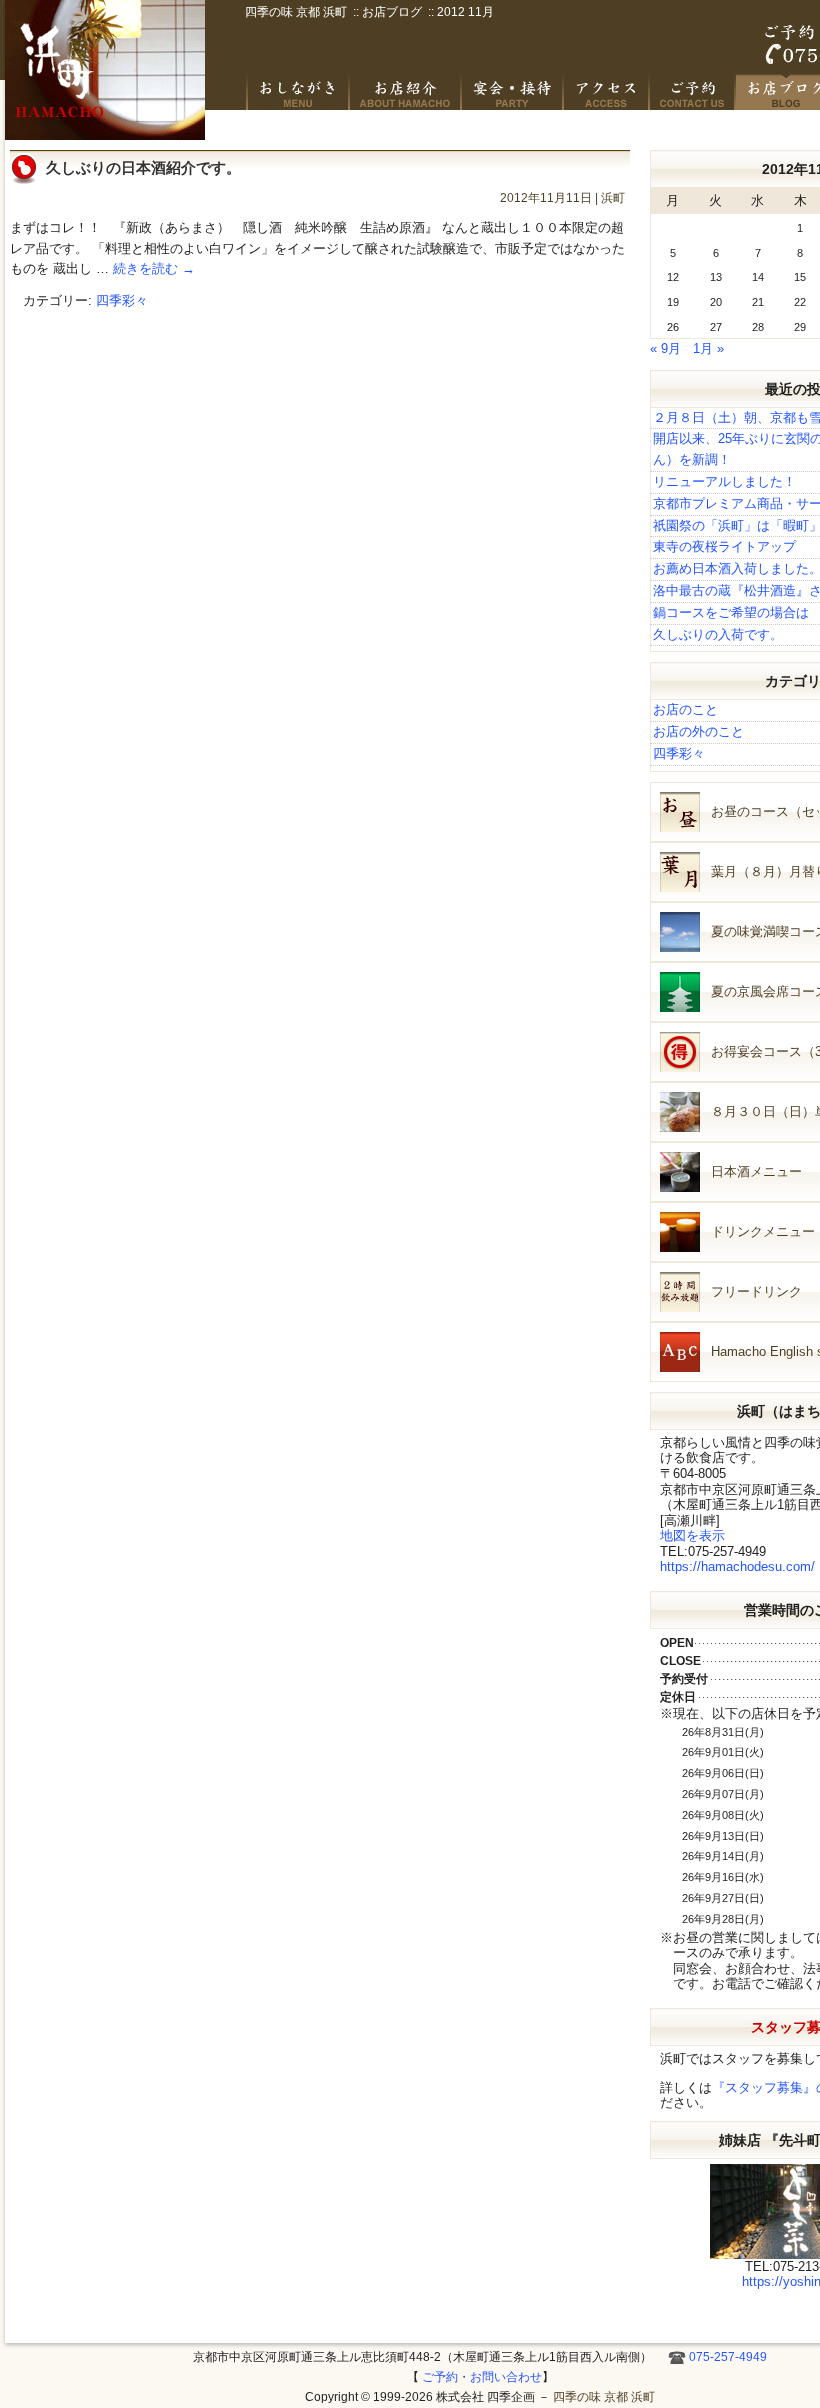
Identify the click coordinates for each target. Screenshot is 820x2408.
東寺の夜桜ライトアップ (724, 546)
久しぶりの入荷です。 (718, 634)
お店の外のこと (698, 731)
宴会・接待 (513, 92)
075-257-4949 (728, 2357)
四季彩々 (122, 300)
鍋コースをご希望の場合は (731, 612)
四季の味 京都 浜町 (105, 70)
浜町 (613, 198)
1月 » (708, 348)
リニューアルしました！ (724, 481)
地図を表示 (692, 1535)
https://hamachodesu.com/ (737, 1566)
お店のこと (685, 709)
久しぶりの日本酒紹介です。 (143, 167)
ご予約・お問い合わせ (693, 92)
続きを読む (154, 268)
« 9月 (665, 348)
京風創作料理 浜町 (406, 92)
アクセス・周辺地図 (607, 92)
